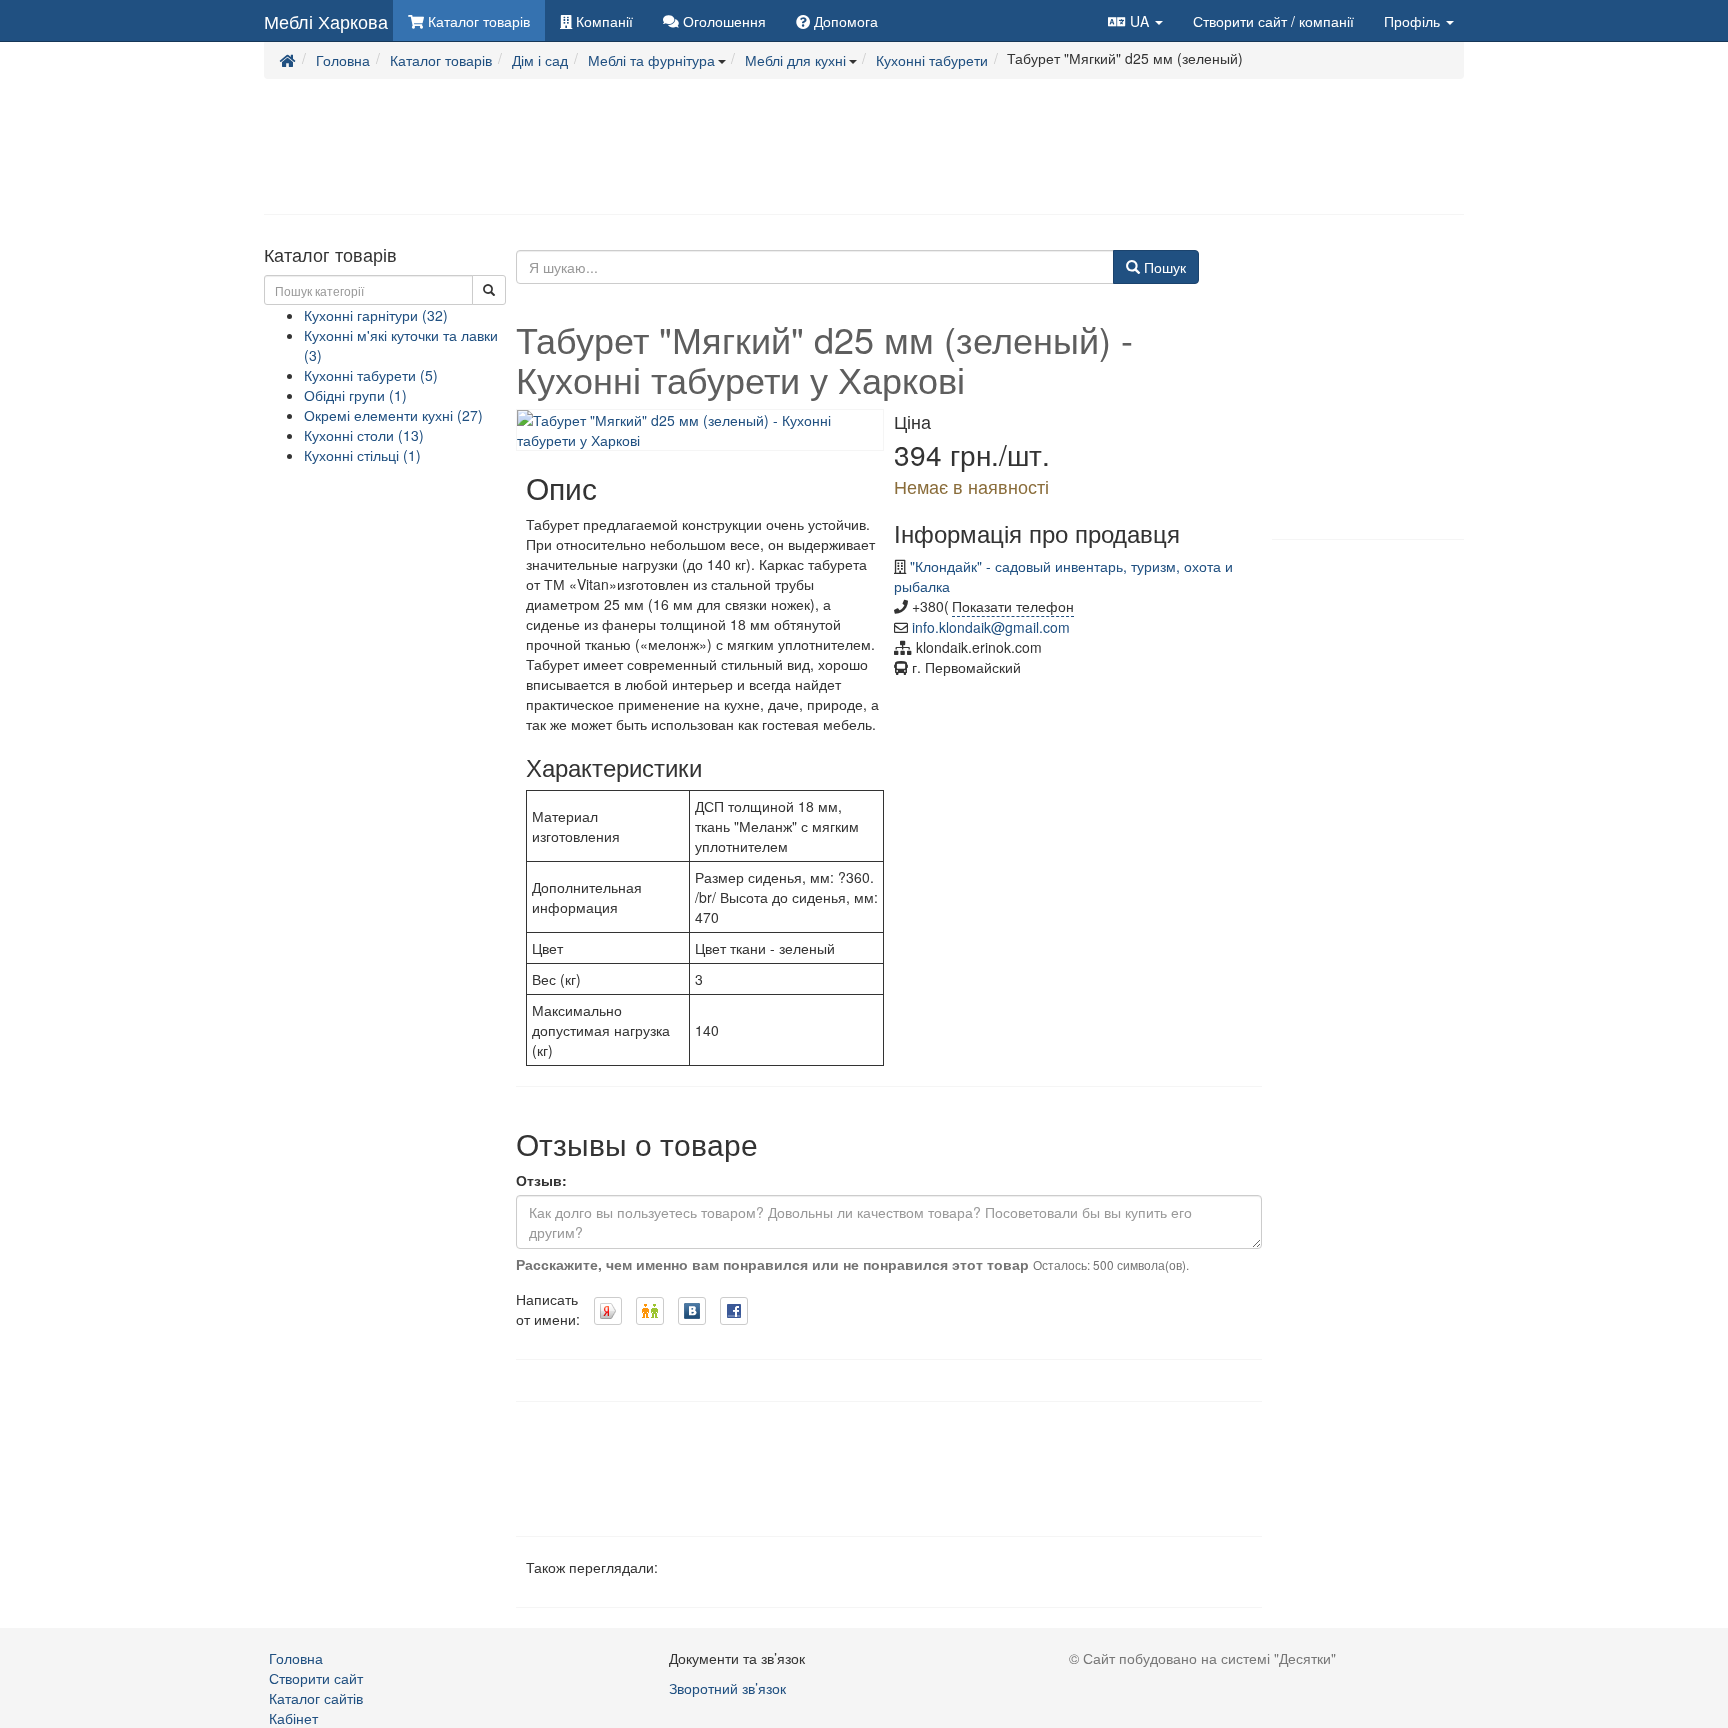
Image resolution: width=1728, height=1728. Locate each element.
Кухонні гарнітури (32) (376, 315)
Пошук (1163, 267)
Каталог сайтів (316, 1698)
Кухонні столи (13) (364, 435)
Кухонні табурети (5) (371, 375)
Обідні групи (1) (355, 395)
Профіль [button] (1414, 21)
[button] (1135, 20)
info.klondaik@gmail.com (991, 627)
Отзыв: (541, 1180)
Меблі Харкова (326, 21)
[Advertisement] (864, 145)
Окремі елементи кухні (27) (393, 415)
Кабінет (293, 1718)
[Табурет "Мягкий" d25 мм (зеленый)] (700, 427)
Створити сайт (1273, 21)
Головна (296, 1658)
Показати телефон (1013, 606)
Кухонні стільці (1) (362, 455)
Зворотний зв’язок (727, 1688)
